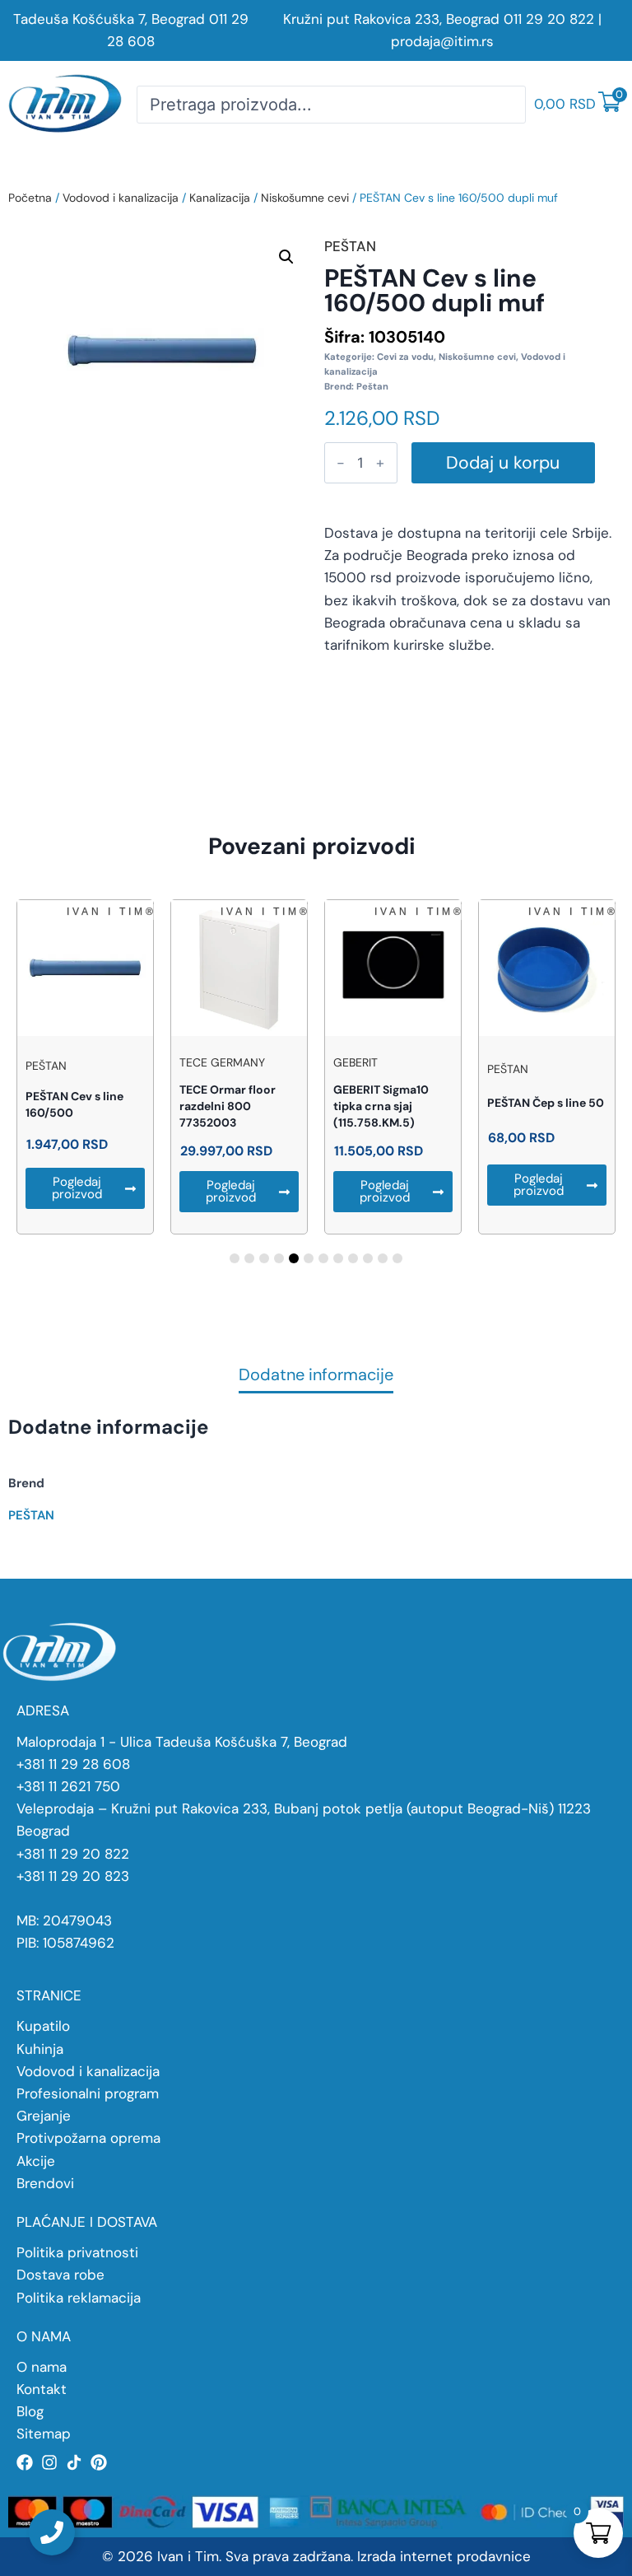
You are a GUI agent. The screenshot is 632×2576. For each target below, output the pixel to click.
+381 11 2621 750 (68, 1786)
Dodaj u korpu (503, 463)
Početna (30, 198)
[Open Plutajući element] (52, 2532)
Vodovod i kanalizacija (121, 198)
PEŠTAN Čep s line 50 (546, 1103)
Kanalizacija (220, 198)
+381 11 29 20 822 (73, 1854)
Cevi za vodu (405, 357)
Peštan (372, 386)
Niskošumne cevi (305, 198)
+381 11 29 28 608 (73, 1764)
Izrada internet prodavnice (444, 2556)
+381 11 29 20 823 (73, 1876)
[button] (286, 257)
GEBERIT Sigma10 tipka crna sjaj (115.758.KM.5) (381, 1106)
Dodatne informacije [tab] (316, 1376)
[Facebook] (25, 2462)
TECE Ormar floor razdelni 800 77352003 (228, 1106)
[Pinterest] (99, 2462)
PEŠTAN (31, 1515)
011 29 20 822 (549, 19)
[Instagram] (49, 2462)
